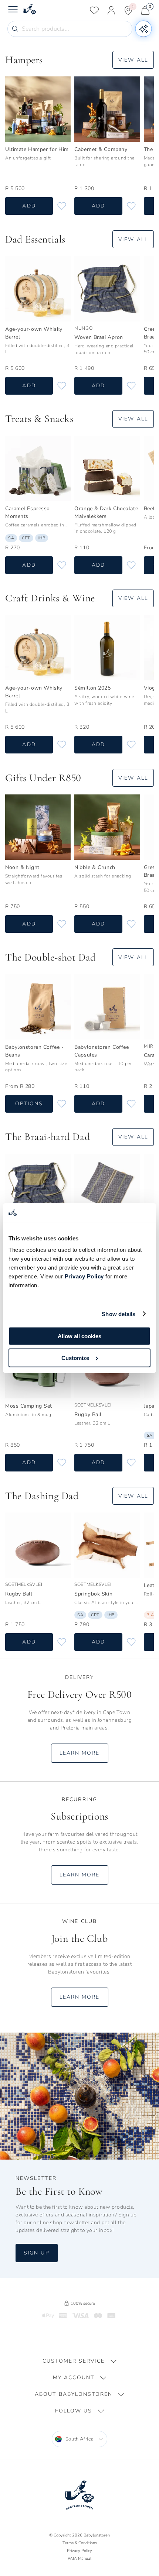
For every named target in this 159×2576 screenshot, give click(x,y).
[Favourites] (94, 10)
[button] (79, 2361)
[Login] (111, 10)
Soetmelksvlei (93, 1405)
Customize (75, 1358)
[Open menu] (13, 10)
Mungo (83, 328)
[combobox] (80, 2439)
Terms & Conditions (80, 2543)
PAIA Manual (79, 2558)
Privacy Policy (84, 1276)
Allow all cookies (79, 1336)
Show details (119, 1314)
